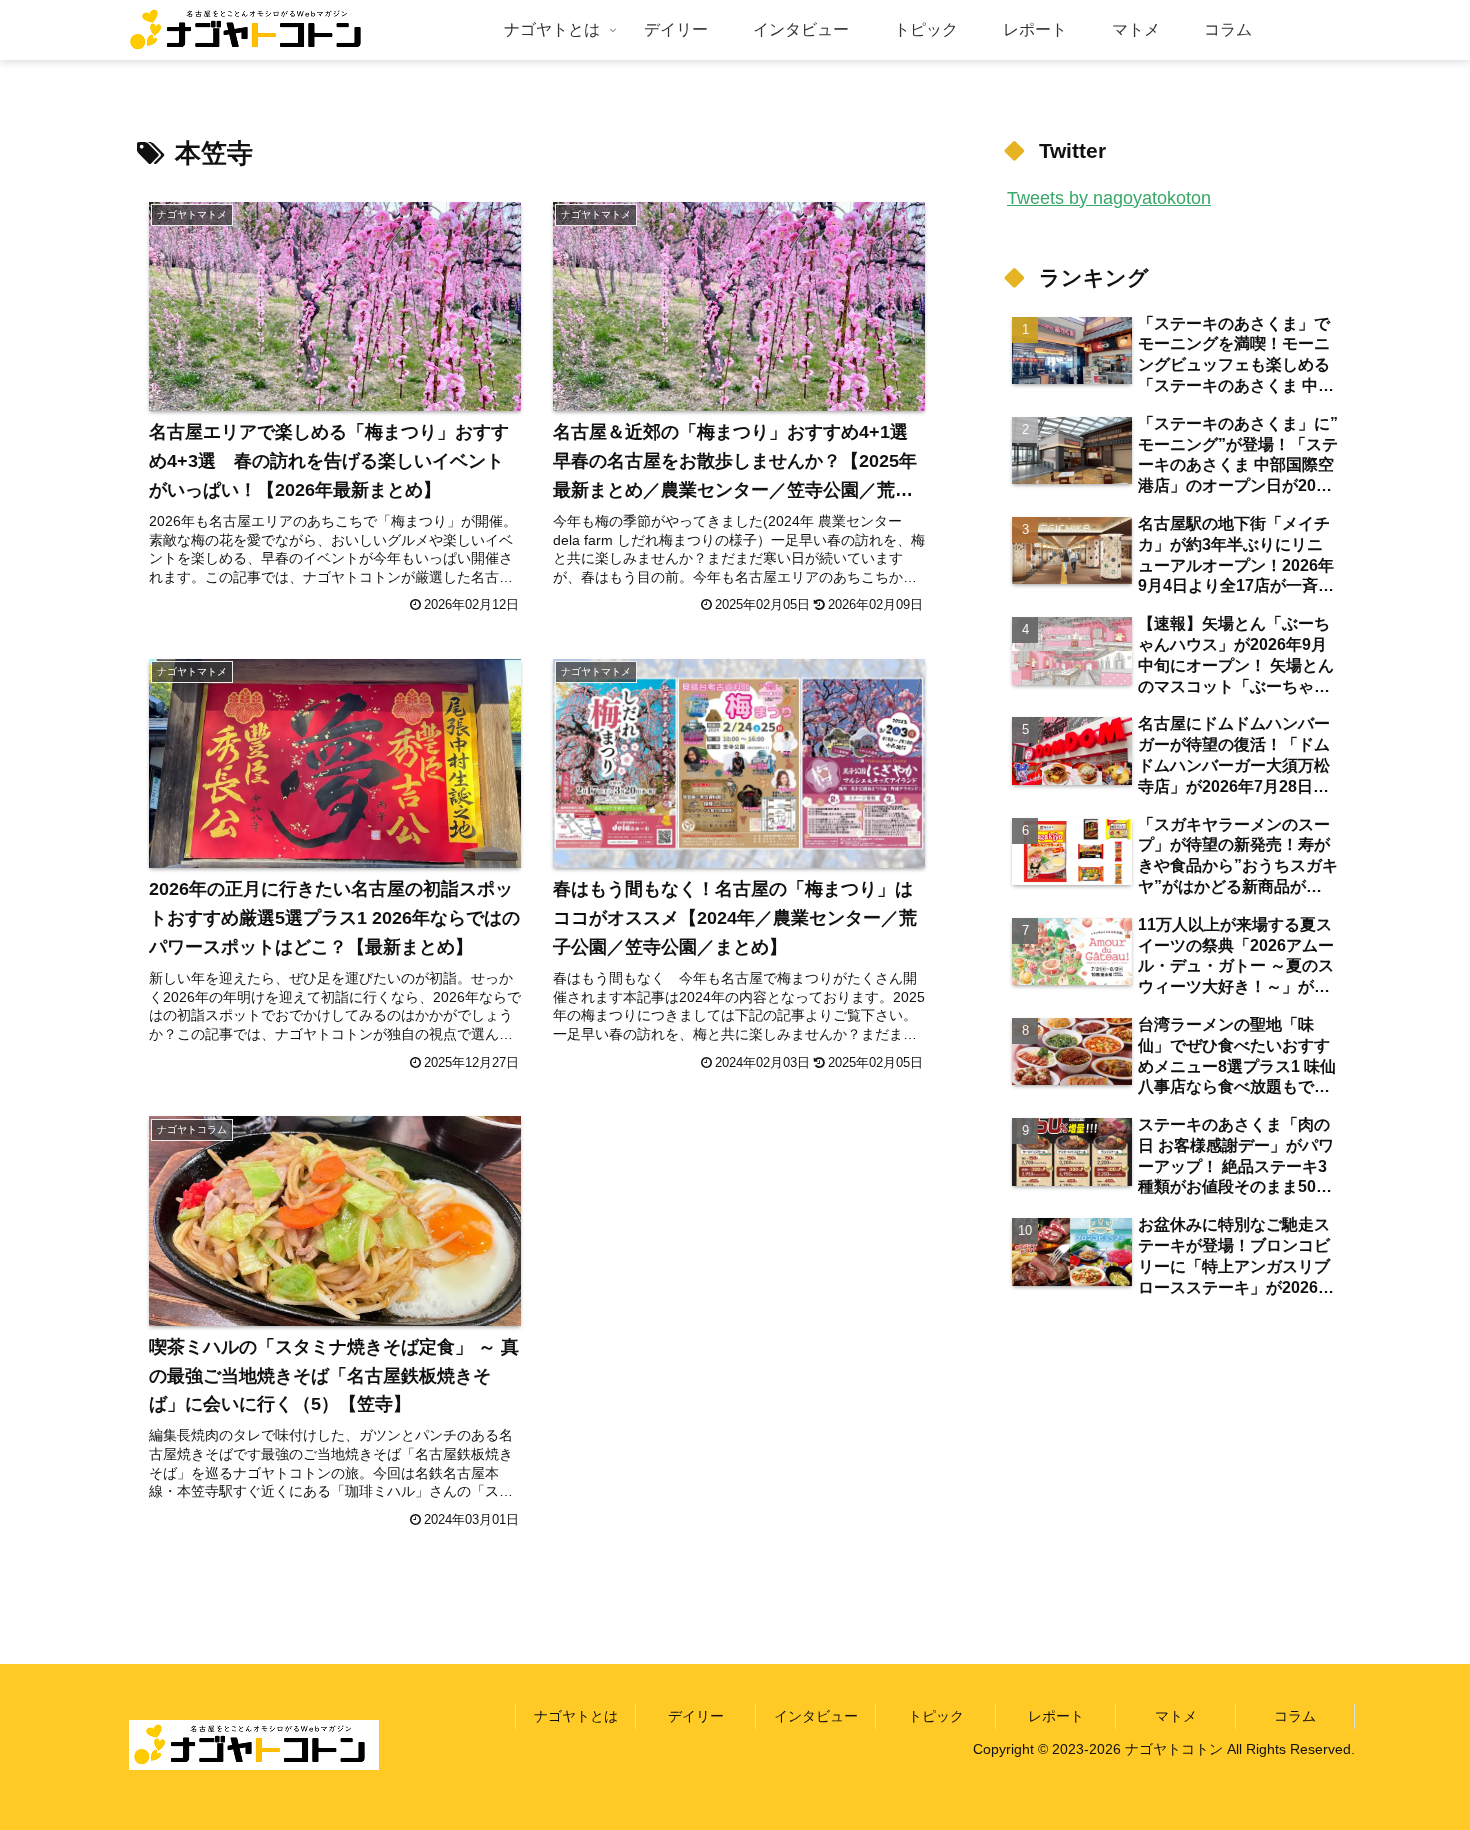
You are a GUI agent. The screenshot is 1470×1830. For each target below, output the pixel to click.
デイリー (696, 1716)
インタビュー (816, 1716)
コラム (1295, 1716)
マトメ (1176, 1716)
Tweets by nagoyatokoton (1109, 198)
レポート (1056, 1716)
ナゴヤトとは (576, 1716)
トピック (936, 1716)
